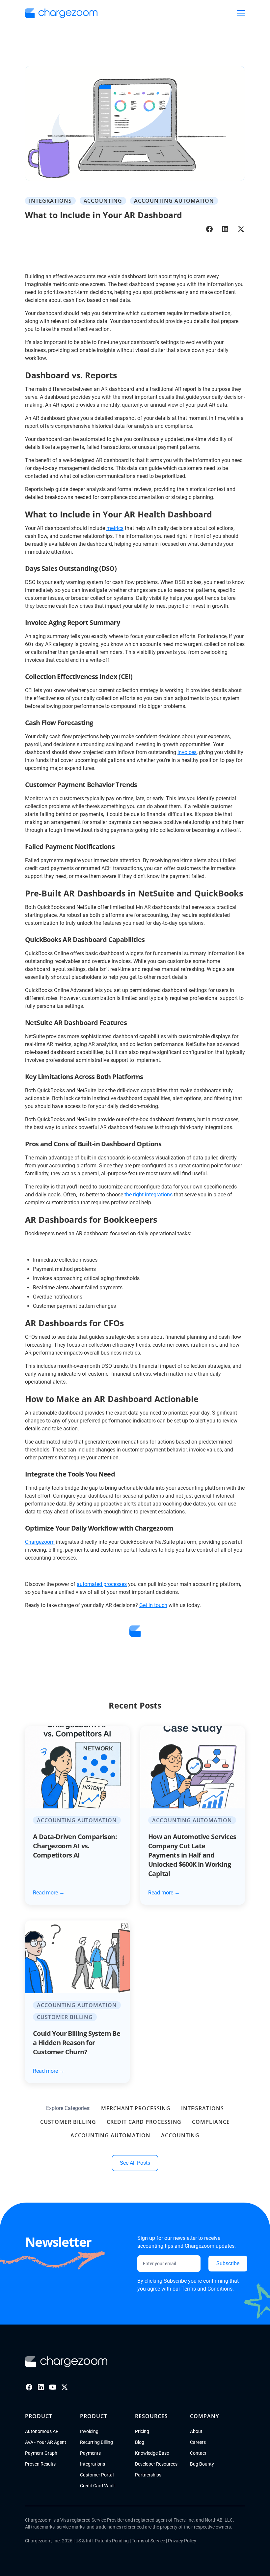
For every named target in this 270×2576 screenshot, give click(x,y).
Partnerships (148, 2475)
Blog (140, 2442)
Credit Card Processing (144, 2122)
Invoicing (89, 2431)
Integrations (202, 2108)
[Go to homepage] (66, 2362)
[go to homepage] (61, 13)
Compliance (211, 2122)
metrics (115, 528)
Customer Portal (97, 2475)
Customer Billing (68, 2122)
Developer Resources (156, 2464)
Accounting (180, 2135)
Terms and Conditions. (208, 2289)
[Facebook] (29, 2387)
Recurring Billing (96, 2442)
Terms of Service (148, 2541)
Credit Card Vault (97, 2486)
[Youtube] (53, 2387)
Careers (198, 2442)
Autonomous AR (42, 2431)
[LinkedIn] (41, 2387)
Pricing (142, 2431)
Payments (90, 2453)
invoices (187, 752)
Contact (198, 2453)
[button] (241, 13)
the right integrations (148, 1195)
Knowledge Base (152, 2453)
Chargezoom (40, 1542)
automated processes (102, 1584)
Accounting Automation (110, 2135)
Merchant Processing (136, 2108)
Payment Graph (41, 2453)
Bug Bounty (202, 2464)
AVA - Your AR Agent (46, 2442)
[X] (65, 2387)
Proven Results (40, 2464)
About (196, 2431)
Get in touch (153, 1605)
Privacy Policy (182, 2541)
